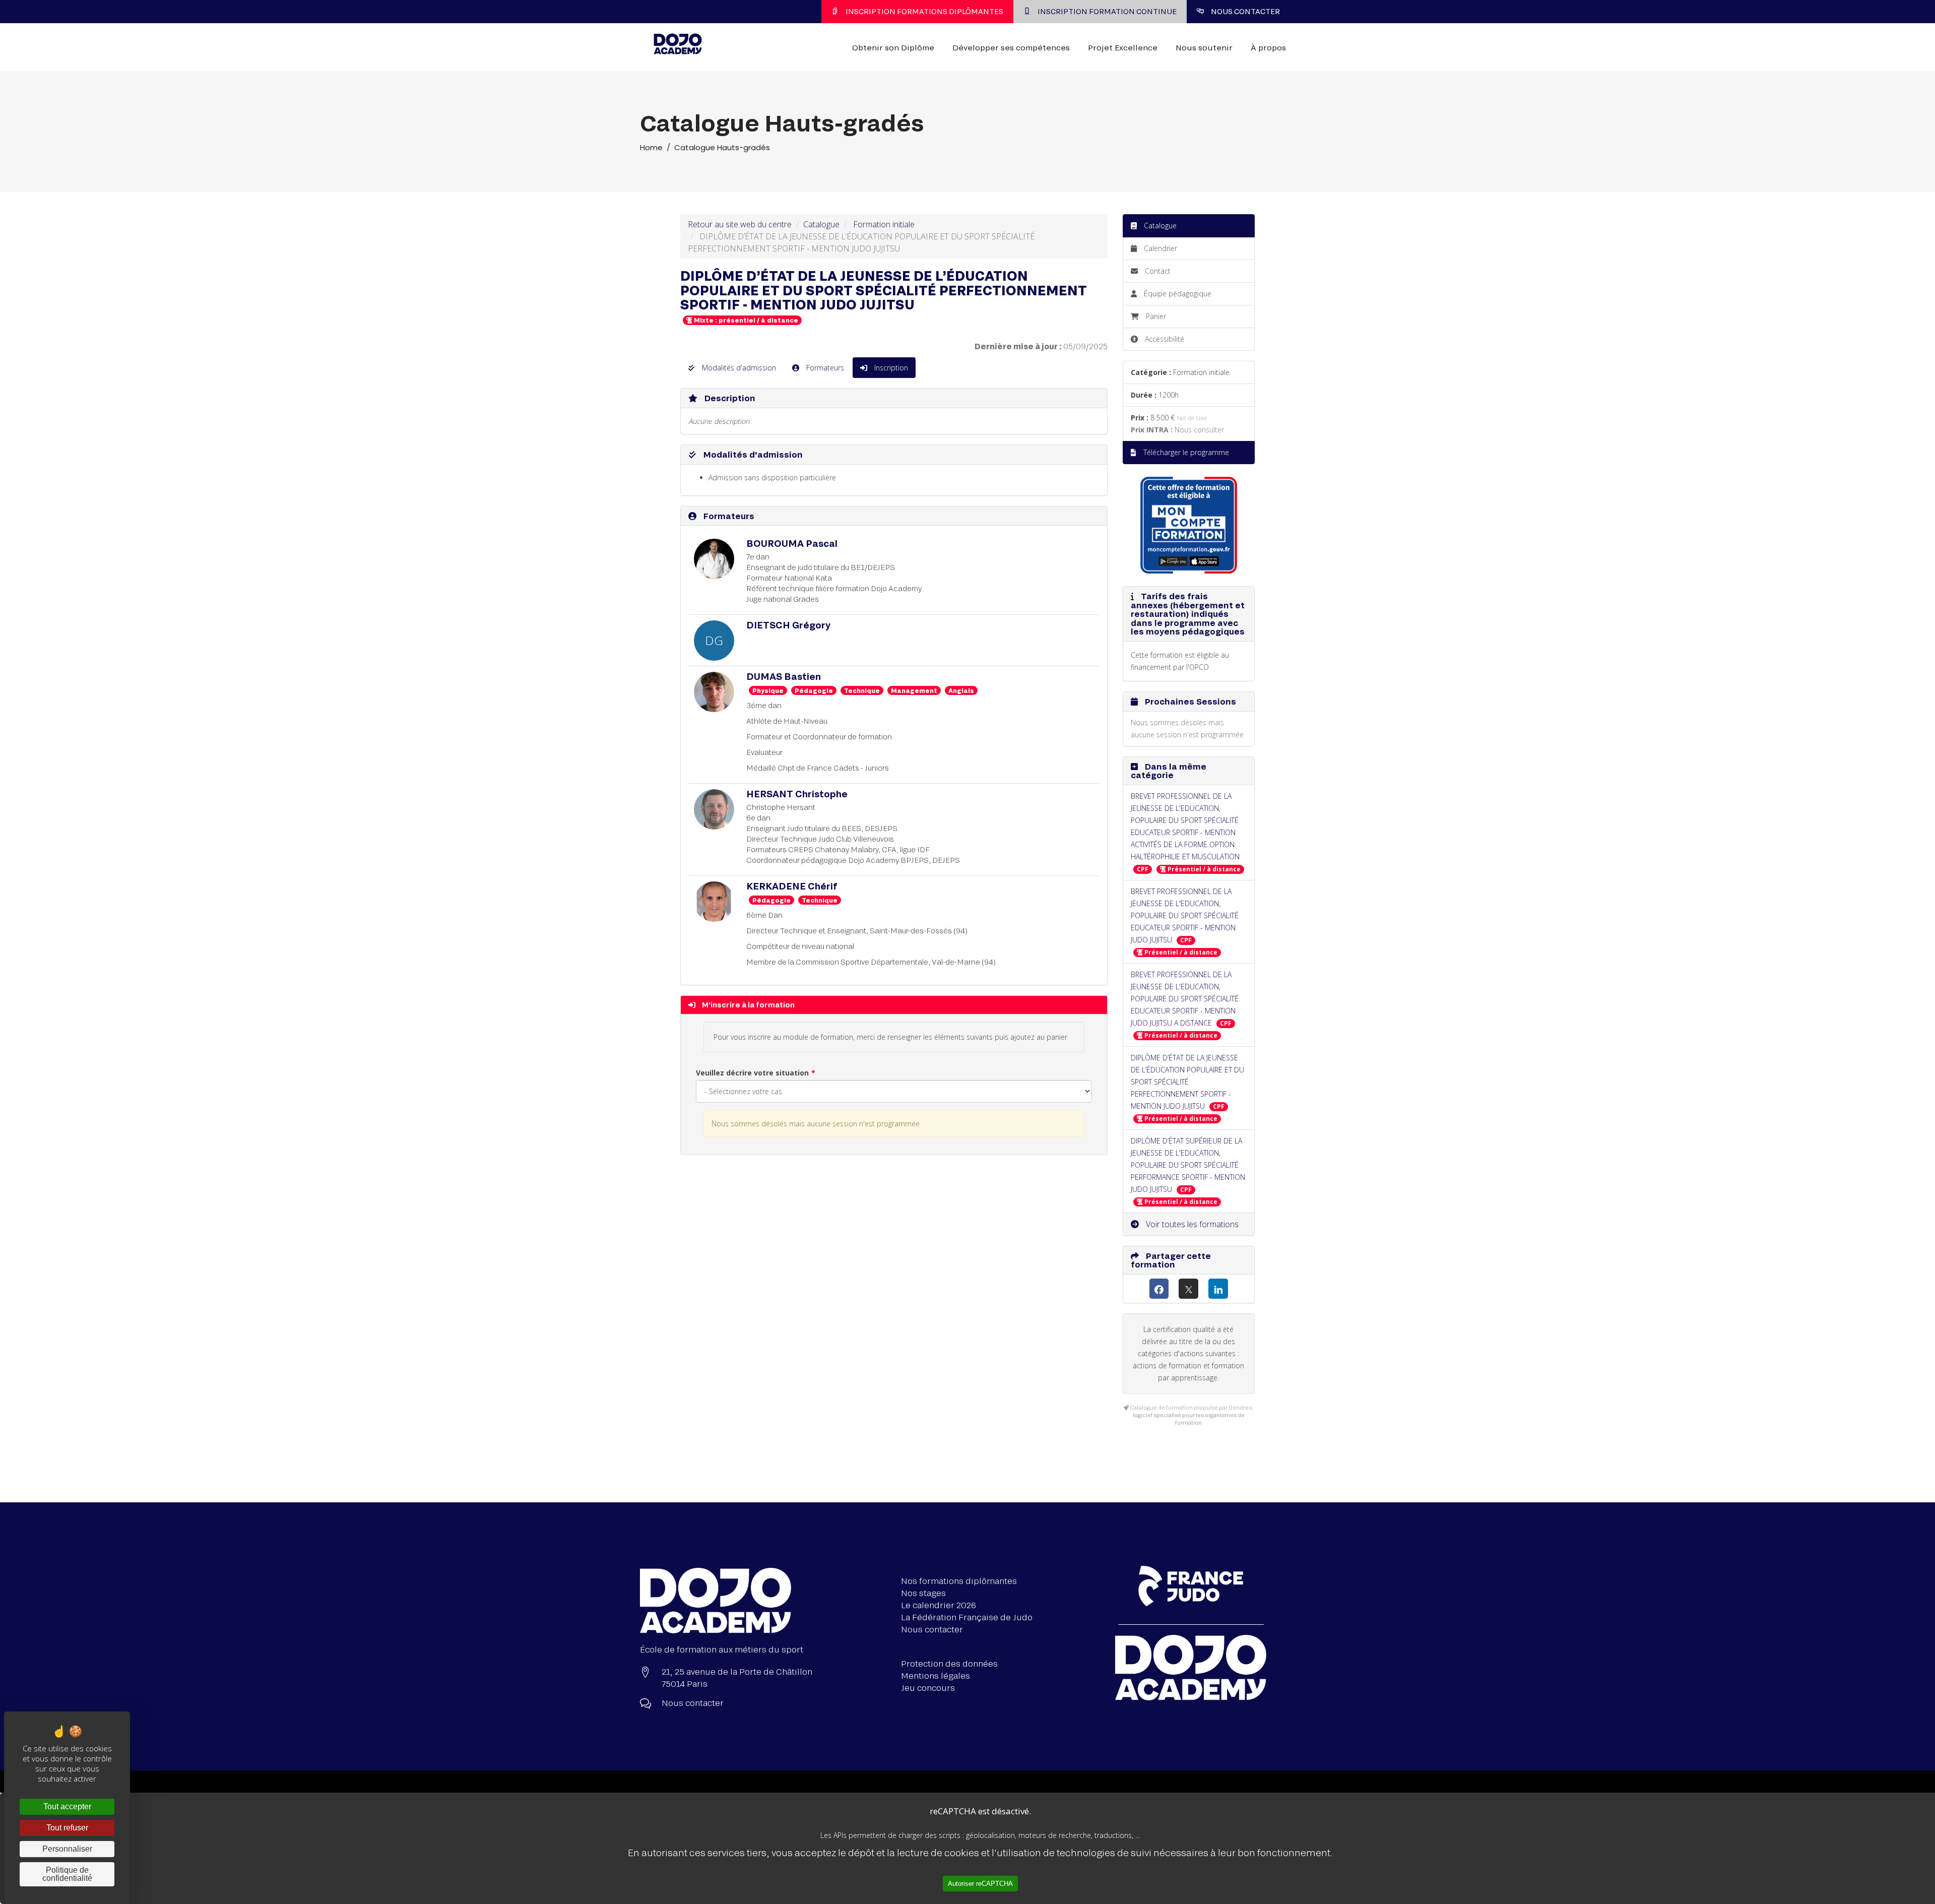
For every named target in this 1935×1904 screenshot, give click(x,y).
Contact (1157, 271)
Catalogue (821, 224)
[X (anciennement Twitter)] (1188, 1289)
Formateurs (824, 368)
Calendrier (1159, 248)
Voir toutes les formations (1191, 1224)
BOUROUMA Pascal (792, 543)
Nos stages (923, 1593)
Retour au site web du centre (740, 224)
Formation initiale (884, 224)
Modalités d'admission (738, 368)
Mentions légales (936, 1675)
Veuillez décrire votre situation (752, 1073)
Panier (1156, 316)
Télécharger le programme (1185, 452)
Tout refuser (67, 1828)
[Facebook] (1159, 1289)
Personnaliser (67, 1849)
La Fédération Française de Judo (967, 1617)
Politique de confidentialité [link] (67, 1874)
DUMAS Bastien (784, 676)
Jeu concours (928, 1688)
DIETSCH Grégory (788, 625)
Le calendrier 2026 (939, 1605)
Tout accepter (67, 1806)
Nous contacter (932, 1629)
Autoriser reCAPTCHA (980, 1884)
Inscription (890, 368)
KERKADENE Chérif (792, 886)
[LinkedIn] (1218, 1289)
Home (651, 147)
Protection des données (949, 1663)
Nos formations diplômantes (959, 1581)
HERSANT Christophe (797, 794)
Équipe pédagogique (1177, 294)
